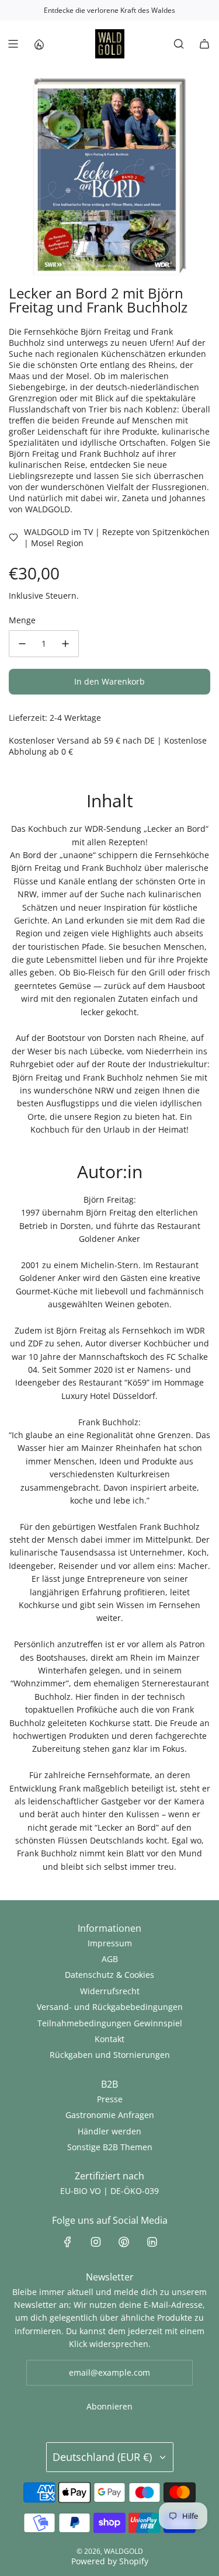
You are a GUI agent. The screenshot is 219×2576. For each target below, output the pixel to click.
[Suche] (179, 44)
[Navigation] (13, 44)
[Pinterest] (124, 2242)
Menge (22, 620)
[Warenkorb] (204, 44)
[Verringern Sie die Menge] (22, 644)
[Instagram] (96, 2242)
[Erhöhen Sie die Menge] (65, 644)
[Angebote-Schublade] (39, 44)
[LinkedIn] (152, 2242)
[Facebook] (68, 2242)
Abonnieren (109, 2406)
